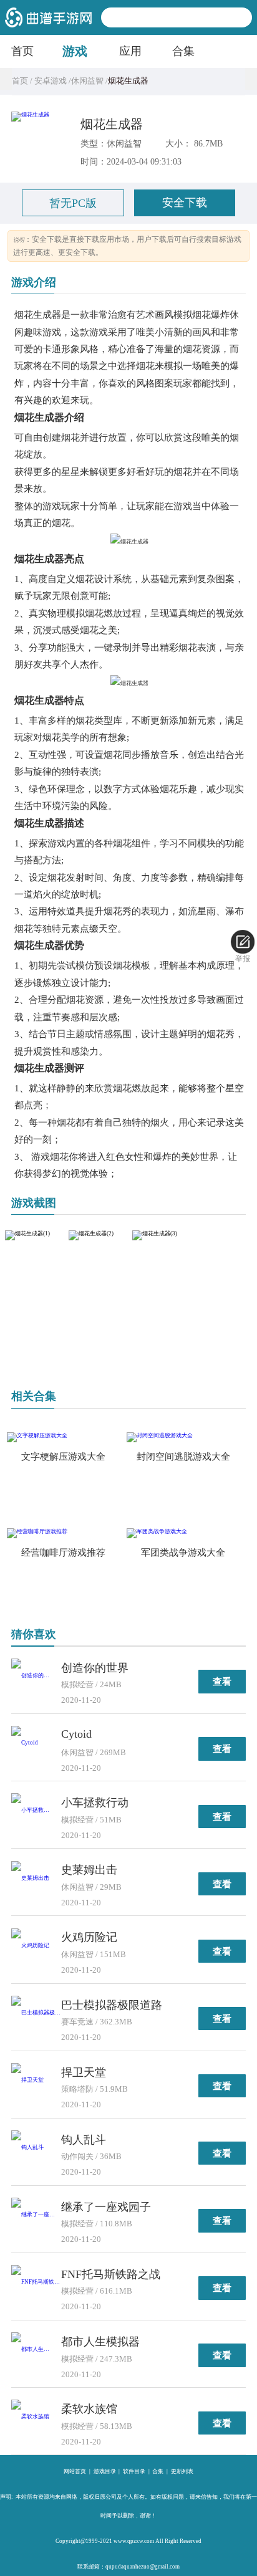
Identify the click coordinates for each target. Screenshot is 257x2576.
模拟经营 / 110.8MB (97, 2224)
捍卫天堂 (84, 2072)
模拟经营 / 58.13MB (97, 2426)
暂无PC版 (73, 203)
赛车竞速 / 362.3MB (97, 2022)
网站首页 (75, 2471)
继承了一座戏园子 (106, 2207)
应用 (130, 51)
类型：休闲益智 (111, 143)
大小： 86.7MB (194, 143)
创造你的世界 (95, 1668)
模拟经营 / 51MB (91, 1820)
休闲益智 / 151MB (94, 1954)
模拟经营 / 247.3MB (97, 2359)
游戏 (75, 51)
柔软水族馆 (89, 2409)
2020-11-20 (81, 1700)
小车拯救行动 (95, 1803)
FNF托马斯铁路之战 (111, 2274)
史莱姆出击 (89, 1870)
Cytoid (76, 1734)
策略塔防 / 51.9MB (95, 2089)
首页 (22, 51)
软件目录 (134, 2471)
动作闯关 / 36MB (91, 2156)
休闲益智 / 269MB (94, 1752)
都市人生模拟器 (100, 2342)
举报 (243, 959)
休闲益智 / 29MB (91, 1887)
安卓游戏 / (52, 81)
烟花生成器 (112, 124)
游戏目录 (105, 2471)
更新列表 (182, 2471)
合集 (183, 51)
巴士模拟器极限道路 (112, 2005)
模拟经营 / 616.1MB (97, 2291)
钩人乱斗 (84, 2140)
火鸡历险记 (89, 1937)
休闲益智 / (90, 81)
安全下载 (185, 203)
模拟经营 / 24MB (91, 1684)
